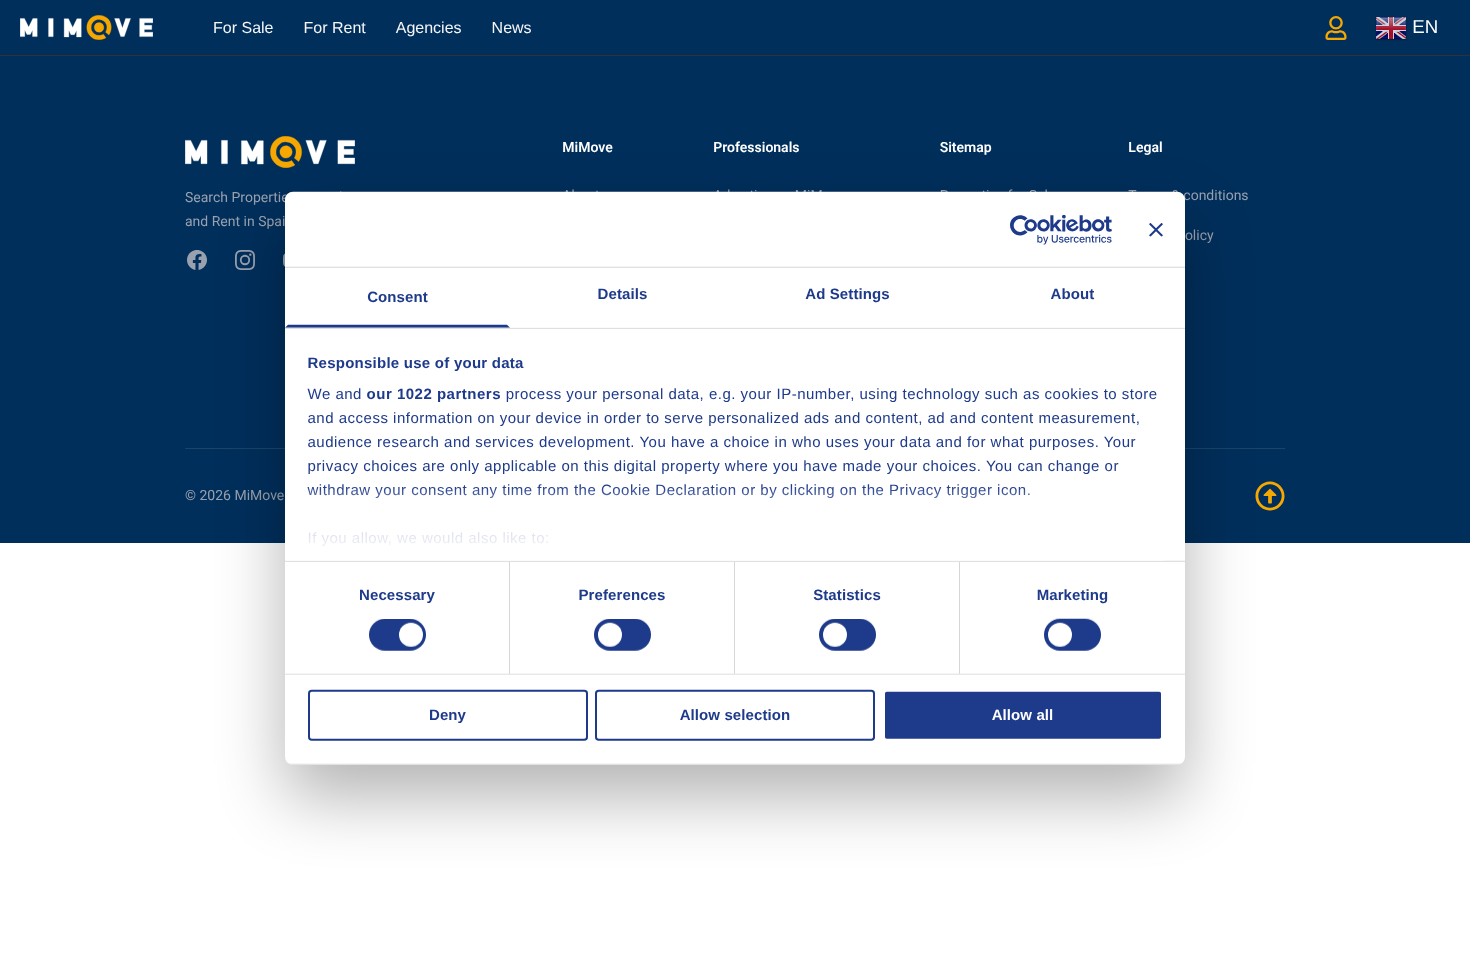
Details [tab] (623, 294)
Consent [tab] (397, 297)
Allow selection (735, 715)
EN (1422, 25)
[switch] (622, 635)
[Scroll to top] (1270, 496)
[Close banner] (1156, 229)
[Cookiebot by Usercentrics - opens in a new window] (1024, 229)
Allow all (1023, 715)
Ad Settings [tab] (847, 294)
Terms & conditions (1188, 196)
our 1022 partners (434, 394)
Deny (447, 715)
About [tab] (1073, 294)
